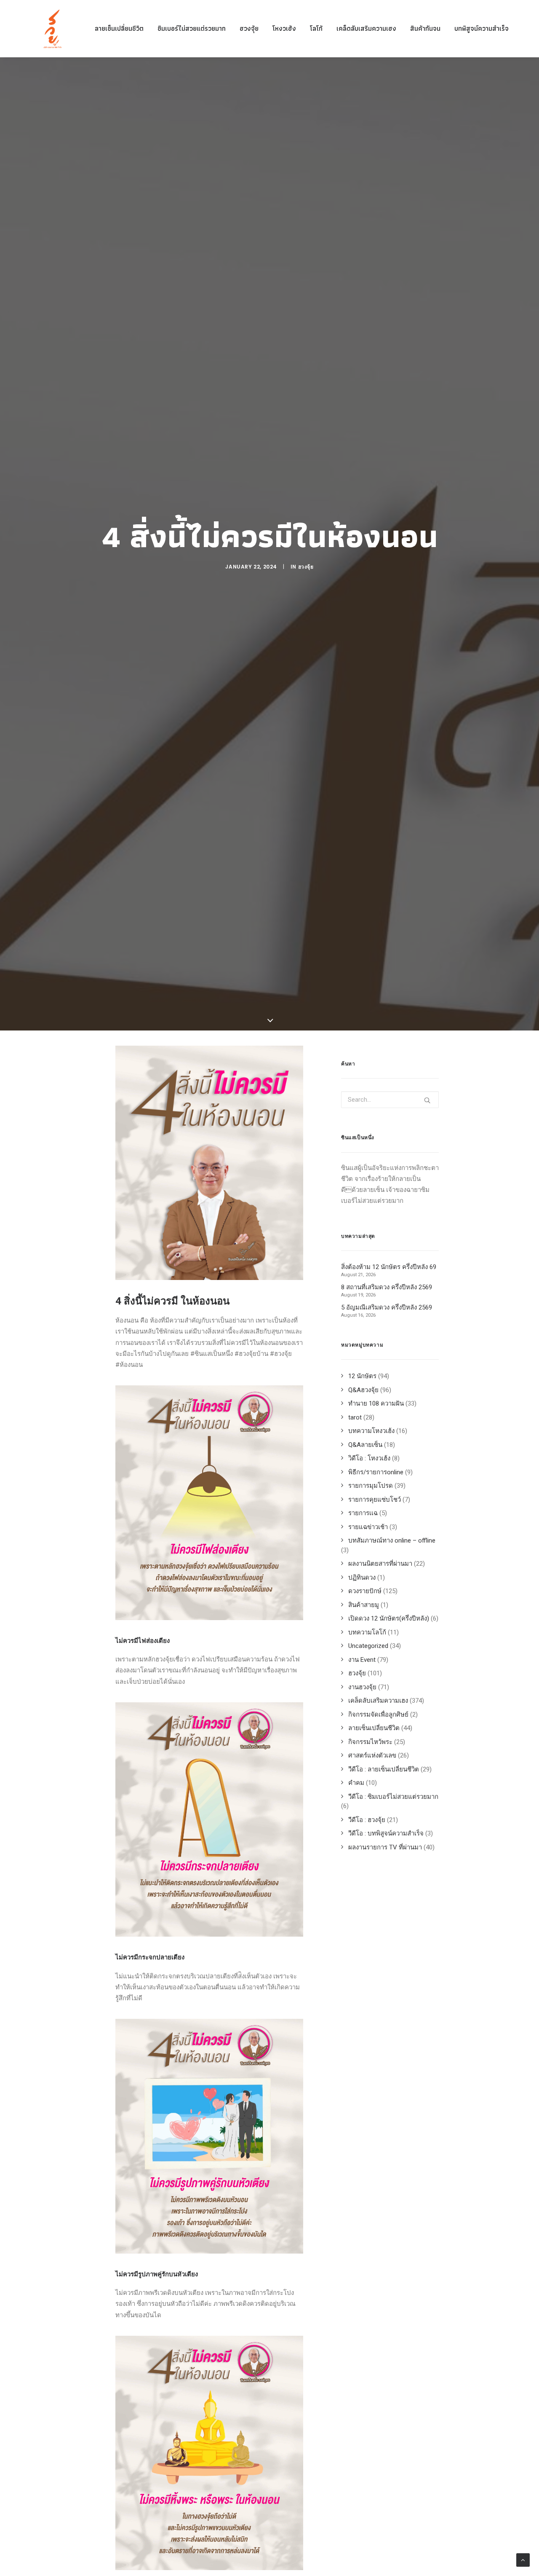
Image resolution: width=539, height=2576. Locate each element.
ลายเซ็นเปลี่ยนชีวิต (119, 28)
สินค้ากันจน (425, 28)
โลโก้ (316, 28)
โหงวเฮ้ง (284, 28)
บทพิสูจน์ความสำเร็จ (482, 28)
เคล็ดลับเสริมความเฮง (366, 28)
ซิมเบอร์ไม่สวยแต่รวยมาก (192, 28)
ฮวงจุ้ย (249, 28)
